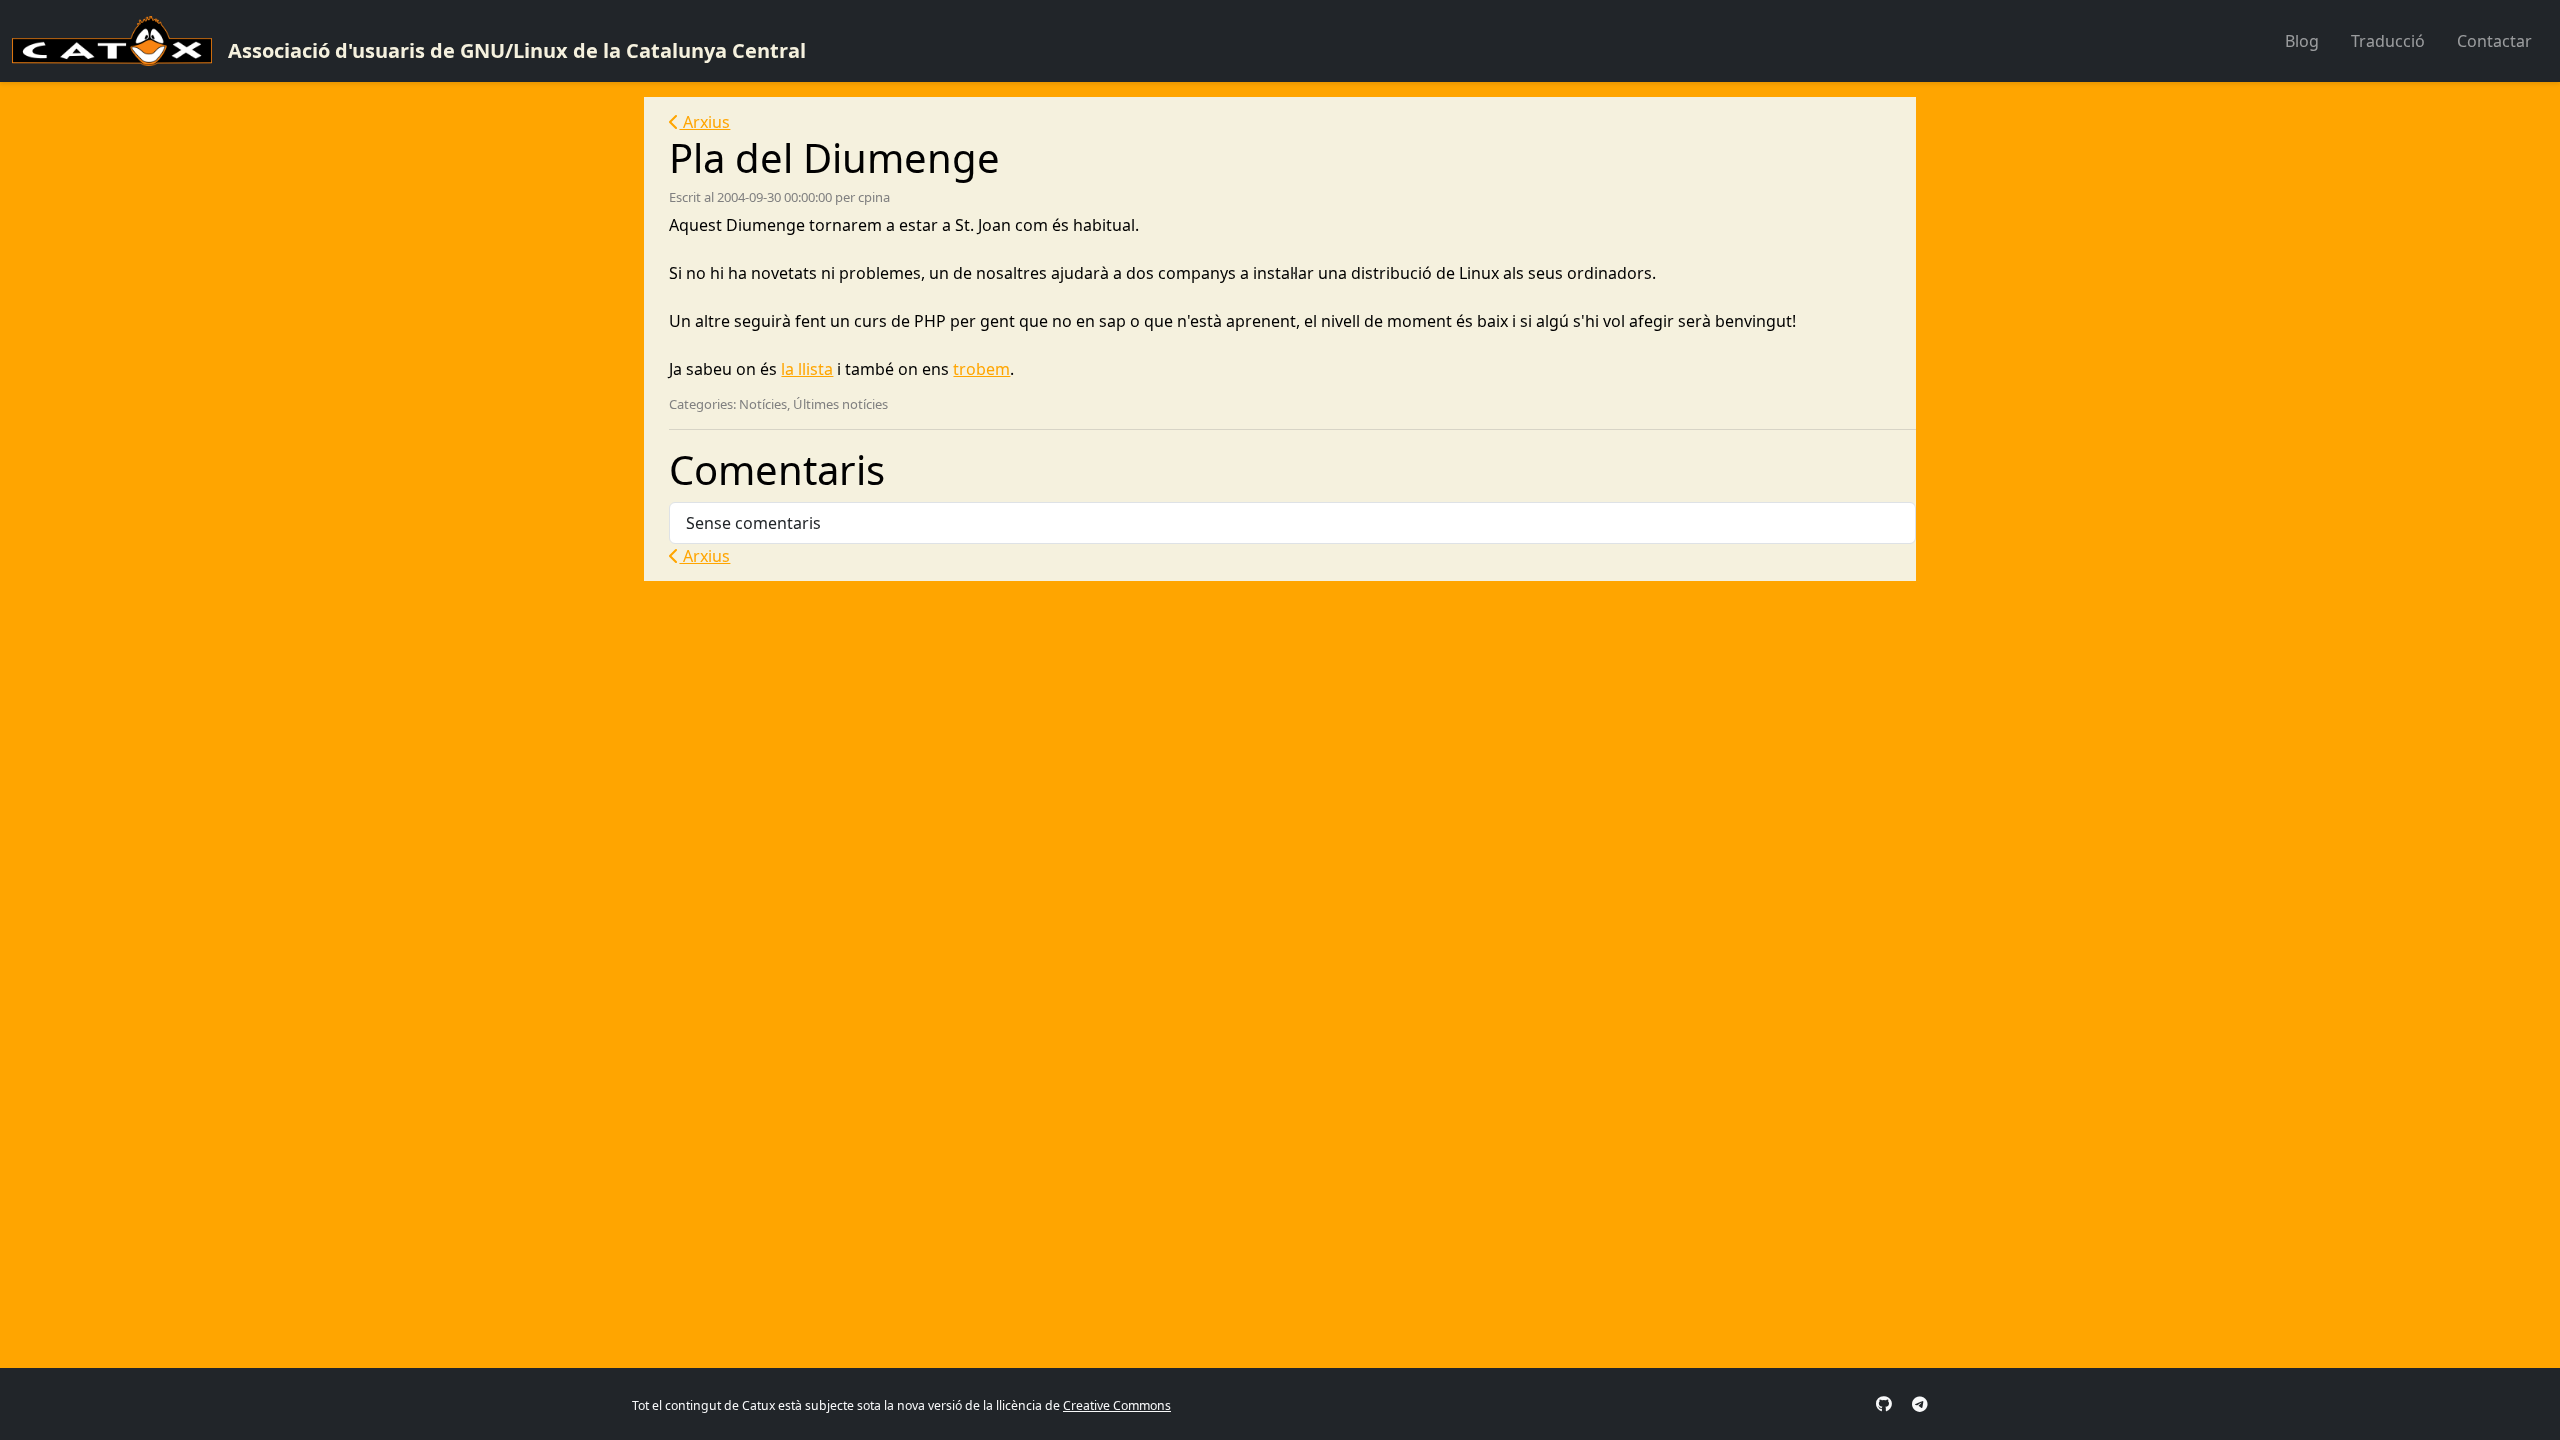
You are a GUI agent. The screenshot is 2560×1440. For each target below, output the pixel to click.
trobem (981, 369)
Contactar (2494, 41)
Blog (2302, 41)
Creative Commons (1117, 1405)
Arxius (704, 122)
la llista (807, 369)
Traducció (2388, 41)
